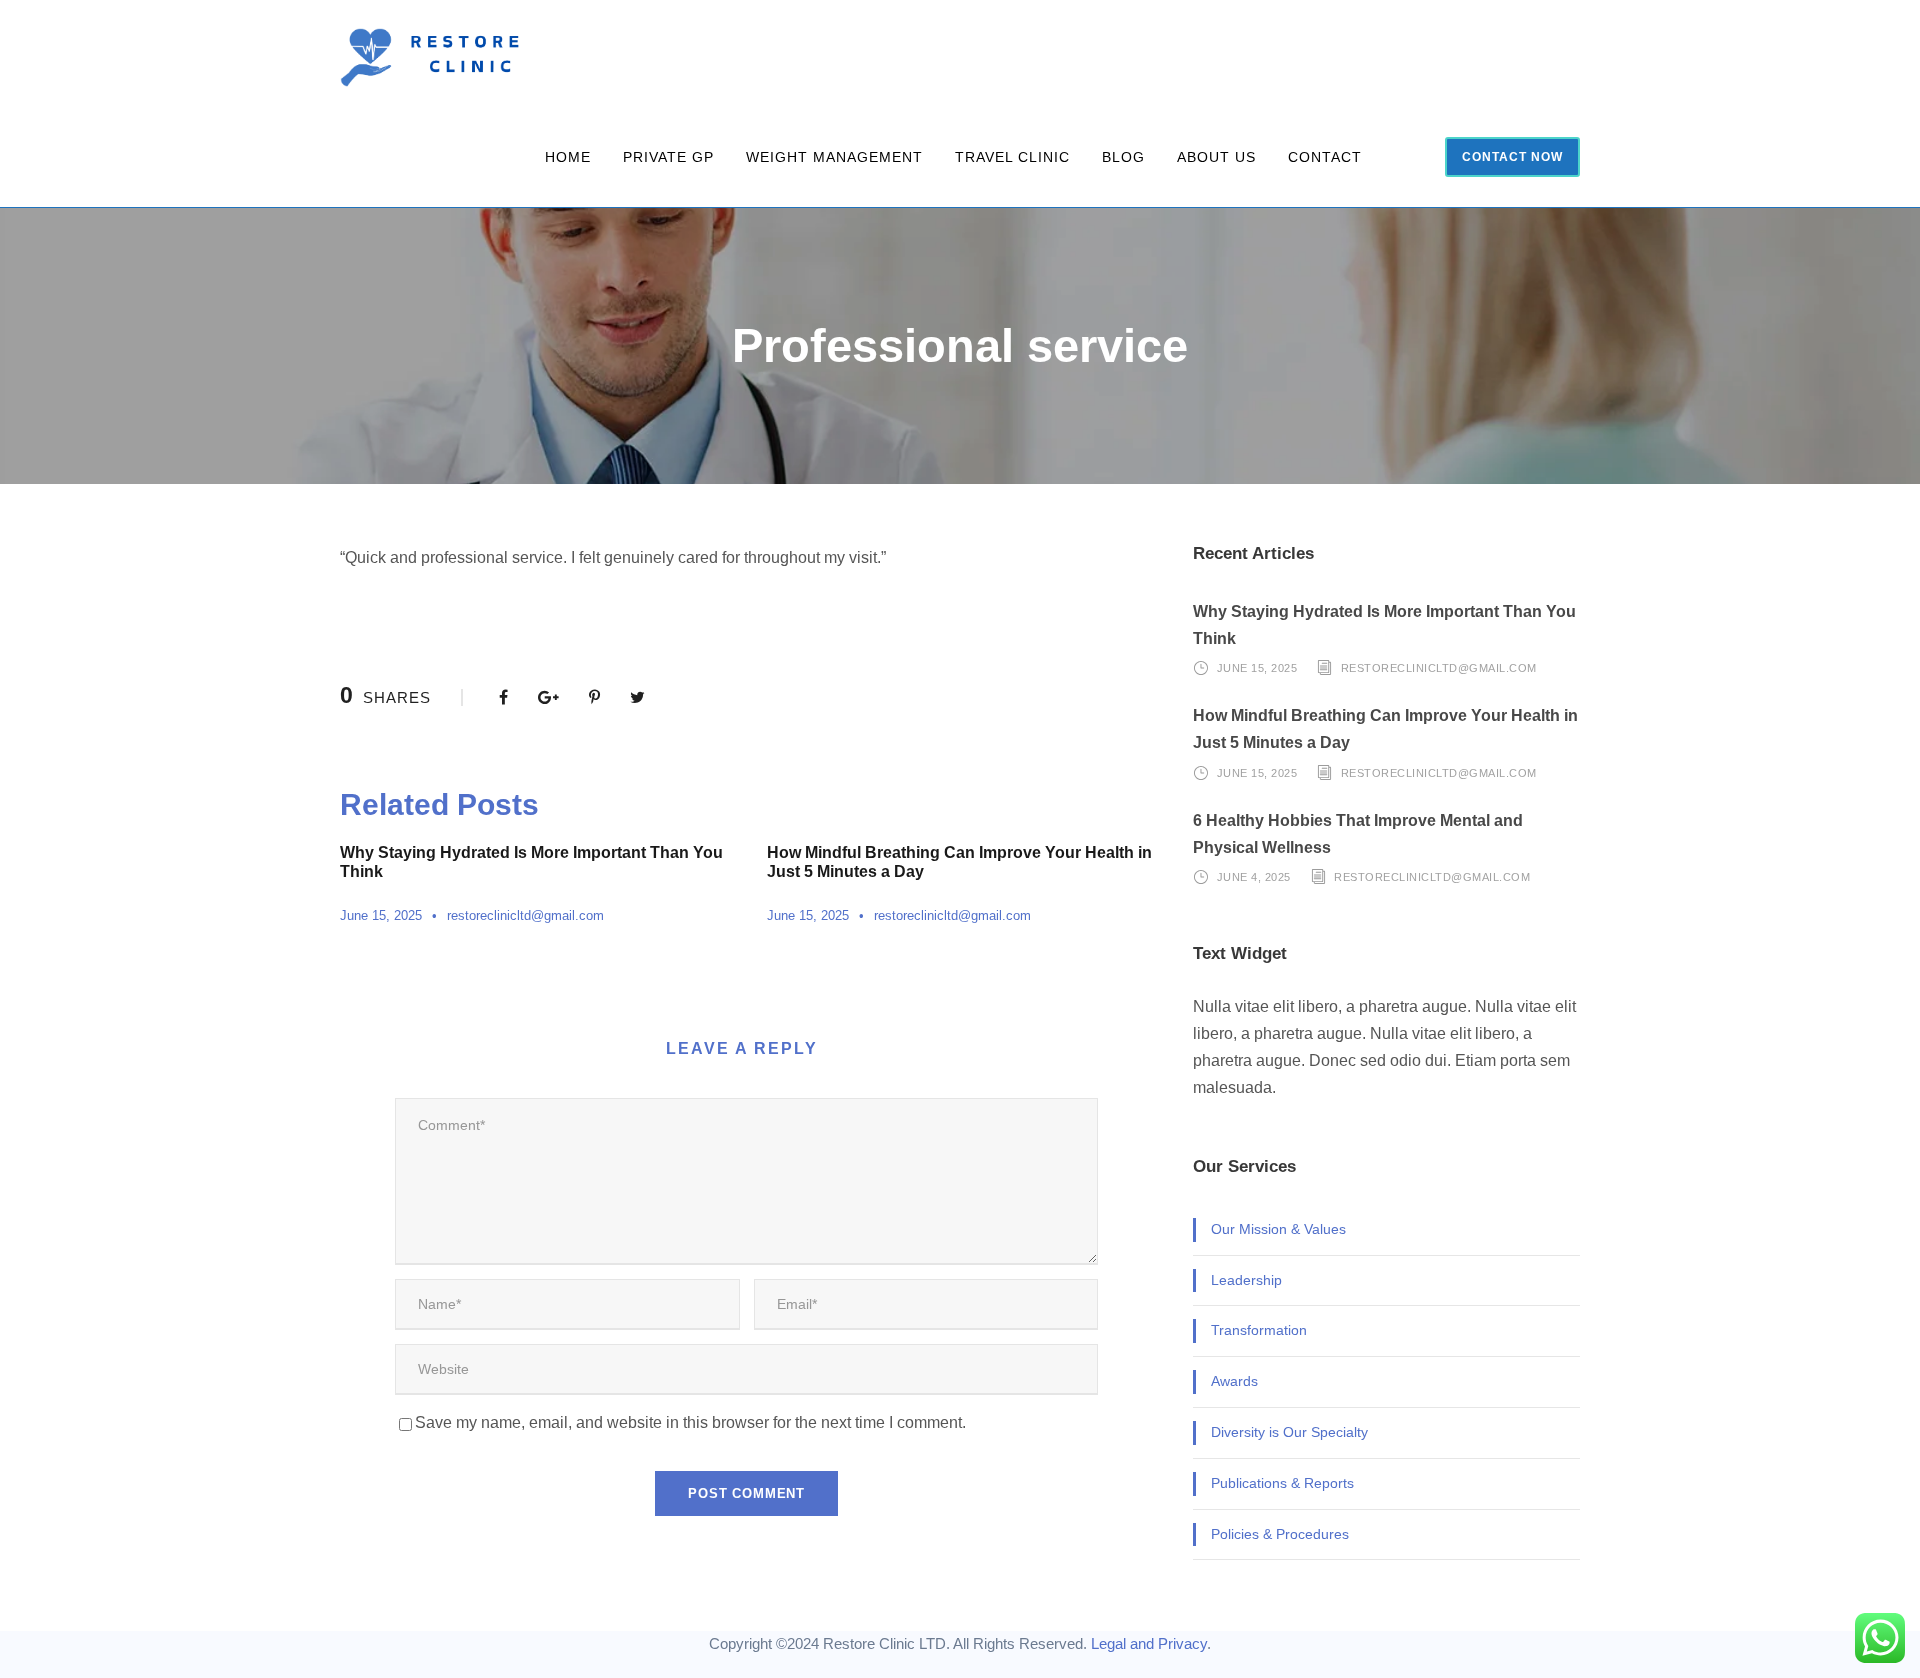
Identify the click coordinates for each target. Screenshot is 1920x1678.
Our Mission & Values (1278, 1229)
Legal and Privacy (1149, 1643)
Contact (1325, 157)
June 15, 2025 (381, 915)
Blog (1123, 157)
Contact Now (1512, 157)
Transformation (1259, 1330)
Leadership (1246, 1280)
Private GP (668, 157)
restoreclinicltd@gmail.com (525, 915)
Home (568, 157)
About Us (1216, 157)
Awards (1234, 1381)
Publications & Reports (1282, 1483)
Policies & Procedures (1280, 1534)
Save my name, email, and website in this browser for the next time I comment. (690, 1422)
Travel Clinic (1012, 157)
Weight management (834, 157)
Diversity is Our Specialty (1289, 1432)
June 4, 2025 (1254, 877)
